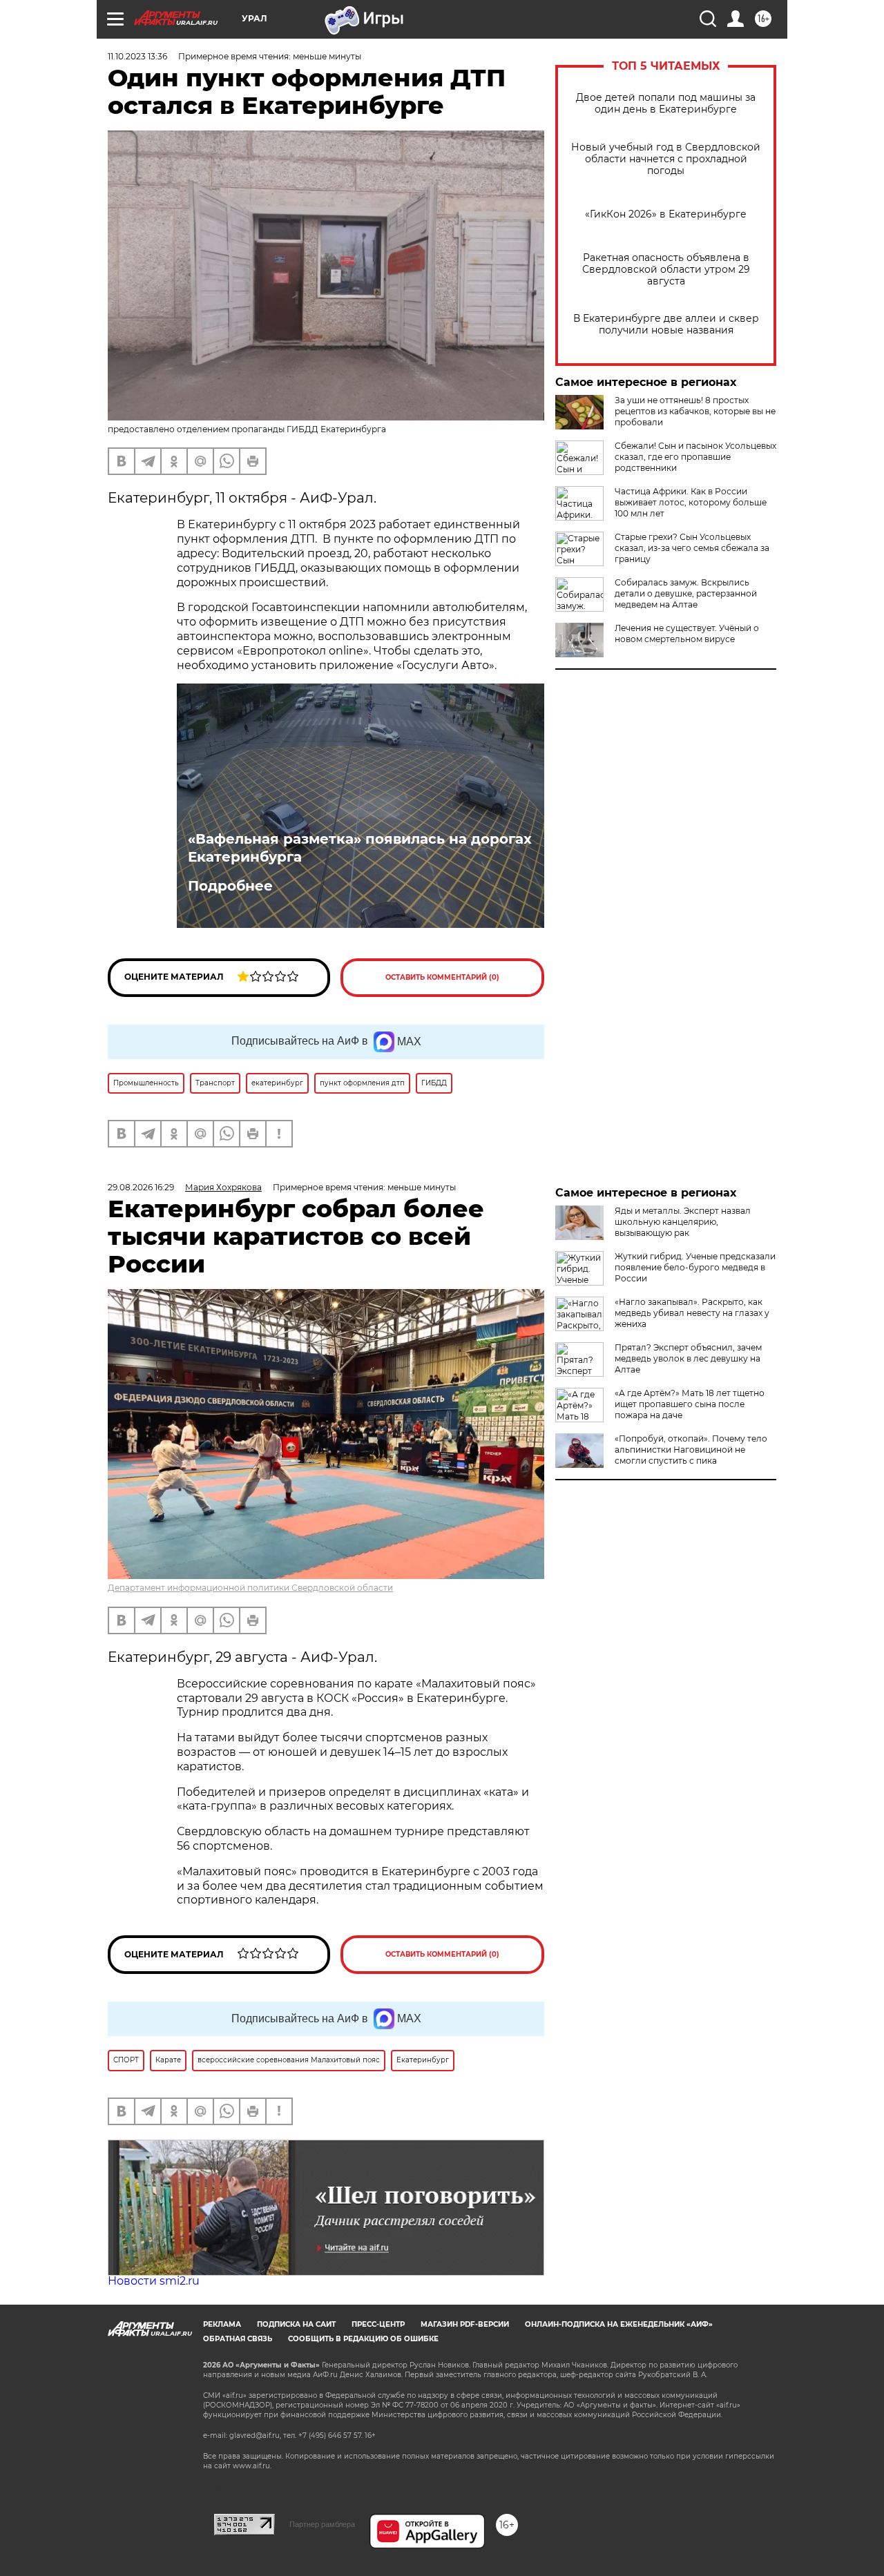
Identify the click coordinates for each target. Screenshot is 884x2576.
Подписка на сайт (296, 2324)
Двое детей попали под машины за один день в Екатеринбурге (666, 104)
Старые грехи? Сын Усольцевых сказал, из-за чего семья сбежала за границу (692, 548)
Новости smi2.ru (154, 2281)
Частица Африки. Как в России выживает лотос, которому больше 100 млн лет (691, 502)
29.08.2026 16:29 (141, 1187)
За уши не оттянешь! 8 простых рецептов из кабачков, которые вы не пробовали (695, 411)
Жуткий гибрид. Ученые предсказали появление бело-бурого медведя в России (695, 1267)
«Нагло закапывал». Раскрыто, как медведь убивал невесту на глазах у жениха (692, 1313)
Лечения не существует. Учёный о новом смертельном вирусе (687, 633)
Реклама (222, 2324)
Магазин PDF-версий (465, 2324)
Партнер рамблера (322, 2524)
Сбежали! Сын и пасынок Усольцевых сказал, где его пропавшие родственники (695, 457)
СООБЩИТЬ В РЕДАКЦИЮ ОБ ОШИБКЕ (363, 2339)
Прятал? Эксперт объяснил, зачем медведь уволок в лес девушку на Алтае (688, 1358)
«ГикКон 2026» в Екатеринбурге (666, 214)
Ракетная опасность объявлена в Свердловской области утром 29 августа (666, 270)
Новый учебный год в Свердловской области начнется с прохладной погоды (666, 159)
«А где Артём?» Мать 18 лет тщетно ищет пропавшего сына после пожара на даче (690, 1404)
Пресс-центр (378, 2324)
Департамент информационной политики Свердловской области (250, 1588)
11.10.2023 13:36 (137, 56)
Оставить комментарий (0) (442, 977)
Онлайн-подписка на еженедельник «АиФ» (619, 2324)
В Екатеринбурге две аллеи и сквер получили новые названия (666, 325)
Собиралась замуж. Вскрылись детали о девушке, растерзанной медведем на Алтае (686, 593)
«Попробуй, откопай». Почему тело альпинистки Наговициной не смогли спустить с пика (691, 1450)
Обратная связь (238, 2339)
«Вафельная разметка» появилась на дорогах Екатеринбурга (360, 848)
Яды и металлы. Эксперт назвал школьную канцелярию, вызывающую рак (683, 1222)
